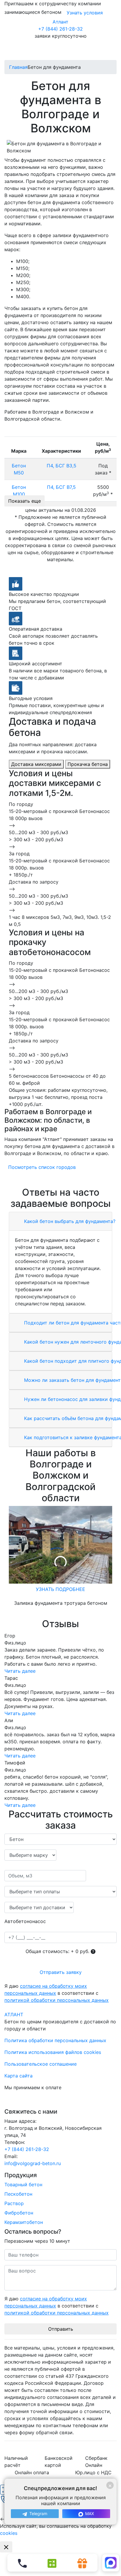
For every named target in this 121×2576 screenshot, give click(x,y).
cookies (9, 2533)
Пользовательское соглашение (41, 2064)
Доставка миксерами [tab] (36, 764)
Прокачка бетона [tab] (88, 764)
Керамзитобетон (24, 2222)
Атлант (60, 22)
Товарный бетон (23, 2185)
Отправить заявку (61, 1972)
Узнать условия (85, 13)
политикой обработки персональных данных (57, 2000)
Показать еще (25, 501)
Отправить (61, 2329)
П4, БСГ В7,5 (61, 487)
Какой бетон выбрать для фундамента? (69, 1221)
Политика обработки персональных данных (55, 2040)
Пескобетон (18, 2194)
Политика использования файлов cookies (53, 2052)
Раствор (14, 2203)
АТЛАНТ (14, 2015)
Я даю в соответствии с (57, 1993)
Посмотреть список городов (42, 1167)
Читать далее (20, 1671)
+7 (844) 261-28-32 (60, 29)
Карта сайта (19, 2076)
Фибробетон (19, 2213)
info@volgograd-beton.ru (33, 2163)
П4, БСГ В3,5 (62, 466)
